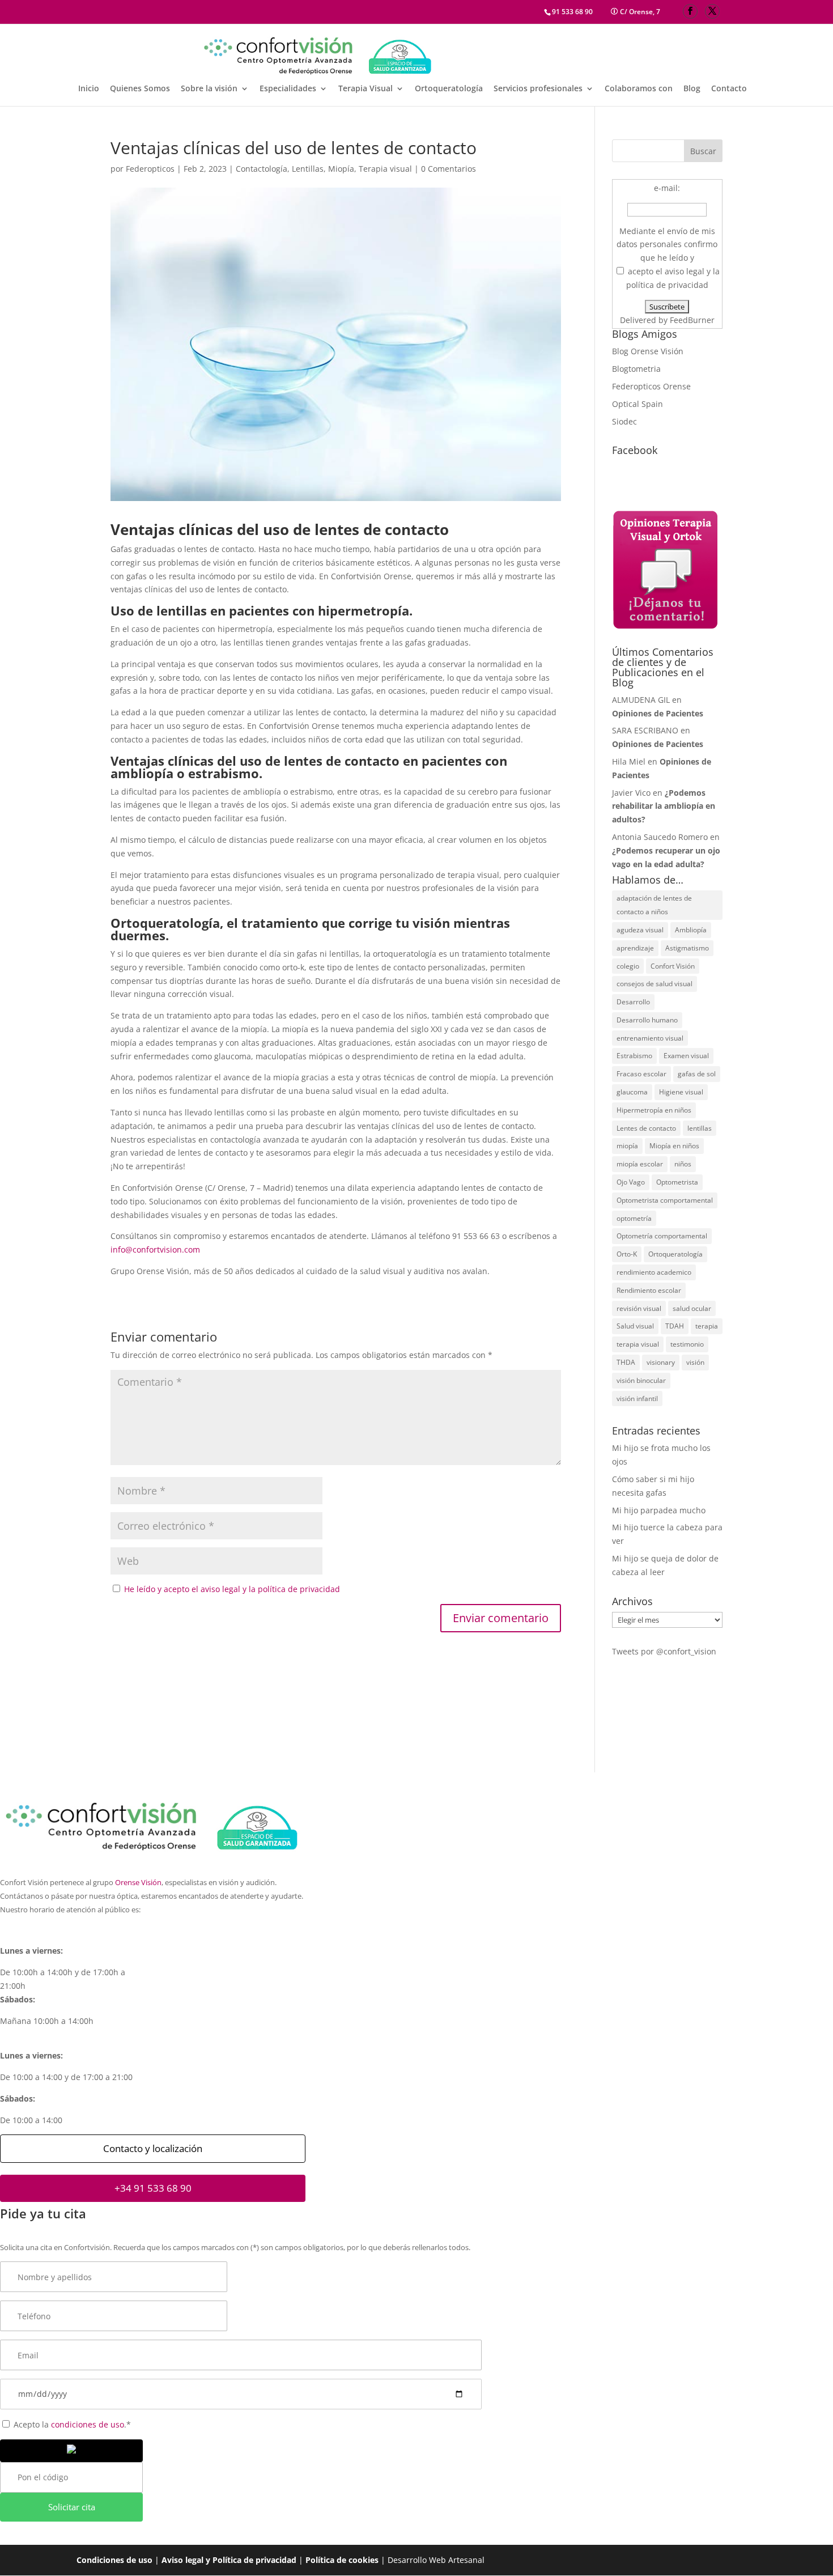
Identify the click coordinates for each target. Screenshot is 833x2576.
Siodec (624, 421)
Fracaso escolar (641, 1074)
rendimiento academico (654, 1272)
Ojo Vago (631, 1182)
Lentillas (308, 169)
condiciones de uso (88, 2424)
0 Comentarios (449, 169)
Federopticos (150, 169)
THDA (626, 1362)
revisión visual (639, 1308)
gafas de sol (697, 1074)
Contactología (262, 169)
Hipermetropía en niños (654, 1110)
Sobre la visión (209, 89)
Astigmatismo (687, 948)
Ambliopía (691, 930)
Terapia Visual (365, 89)
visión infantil (637, 1399)
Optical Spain (637, 404)
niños (683, 1164)
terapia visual (638, 1344)
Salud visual (635, 1326)
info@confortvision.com (155, 1249)
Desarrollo (633, 1002)
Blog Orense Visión (648, 351)
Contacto (729, 89)
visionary (661, 1362)
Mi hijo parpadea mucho (659, 1510)
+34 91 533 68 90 (153, 2188)
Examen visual (686, 1056)
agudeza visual (640, 930)
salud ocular (692, 1308)
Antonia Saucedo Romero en (666, 850)
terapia (707, 1326)
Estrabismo (634, 1056)
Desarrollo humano (647, 1020)
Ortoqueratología (449, 89)
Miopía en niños (674, 1146)
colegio (628, 966)
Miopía (341, 169)
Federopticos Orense (651, 386)
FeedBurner (692, 320)
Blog (692, 89)
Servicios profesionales (538, 89)
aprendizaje (635, 948)
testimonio (687, 1344)
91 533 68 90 (572, 12)
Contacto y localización (153, 2148)
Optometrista (677, 1182)
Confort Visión (673, 966)
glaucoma (632, 1092)
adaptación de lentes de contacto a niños (654, 905)
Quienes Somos (140, 89)
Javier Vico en (664, 806)
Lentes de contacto (646, 1128)
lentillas (700, 1128)
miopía (627, 1146)
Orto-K (627, 1254)
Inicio (89, 89)
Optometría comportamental (662, 1236)
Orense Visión (138, 1883)
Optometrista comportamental (665, 1200)
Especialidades (288, 89)
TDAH (675, 1326)
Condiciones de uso (114, 2560)
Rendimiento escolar (649, 1290)
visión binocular (641, 1380)
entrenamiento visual (650, 1038)
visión (695, 1362)
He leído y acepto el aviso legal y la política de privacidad (231, 1589)
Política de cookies (342, 2560)
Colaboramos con (639, 89)
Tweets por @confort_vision (664, 1651)
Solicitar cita (72, 2507)
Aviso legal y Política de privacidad (229, 2560)
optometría (634, 1218)
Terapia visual (385, 169)
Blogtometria (636, 369)
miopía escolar (640, 1164)
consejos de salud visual (654, 984)
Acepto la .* (71, 2424)
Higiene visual (681, 1092)
